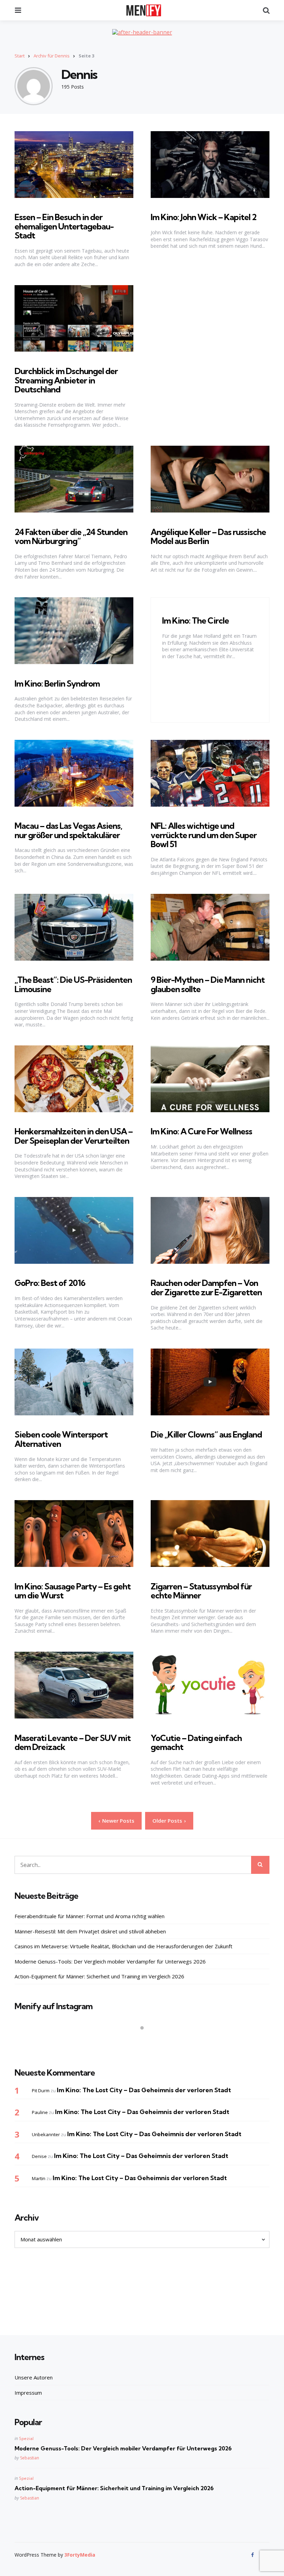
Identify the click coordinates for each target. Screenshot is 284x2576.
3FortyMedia (80, 2555)
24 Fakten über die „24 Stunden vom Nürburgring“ (71, 536)
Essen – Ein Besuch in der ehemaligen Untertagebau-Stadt (64, 226)
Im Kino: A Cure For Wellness (201, 1131)
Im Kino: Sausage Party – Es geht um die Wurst (73, 1591)
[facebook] (253, 2555)
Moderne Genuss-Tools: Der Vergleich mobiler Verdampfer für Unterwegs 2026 (110, 1961)
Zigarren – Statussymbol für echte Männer (201, 1591)
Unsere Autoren (34, 2377)
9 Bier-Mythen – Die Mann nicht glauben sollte (208, 984)
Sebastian (30, 2458)
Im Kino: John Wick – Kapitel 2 (203, 217)
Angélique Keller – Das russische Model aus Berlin (208, 536)
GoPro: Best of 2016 (50, 1283)
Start (20, 56)
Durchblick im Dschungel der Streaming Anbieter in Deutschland (66, 380)
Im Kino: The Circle (196, 620)
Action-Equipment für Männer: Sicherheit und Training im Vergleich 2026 (99, 1976)
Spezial (26, 2438)
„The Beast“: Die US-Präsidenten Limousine (73, 984)
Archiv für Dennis (52, 56)
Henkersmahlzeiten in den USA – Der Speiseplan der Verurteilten (74, 1136)
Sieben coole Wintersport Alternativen (61, 1439)
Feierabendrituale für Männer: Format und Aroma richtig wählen (90, 1916)
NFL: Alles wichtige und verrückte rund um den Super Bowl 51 (204, 835)
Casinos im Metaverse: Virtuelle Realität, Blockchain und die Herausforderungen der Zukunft (123, 1946)
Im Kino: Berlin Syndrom (57, 683)
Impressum (28, 2393)
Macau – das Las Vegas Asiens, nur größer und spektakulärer (68, 830)
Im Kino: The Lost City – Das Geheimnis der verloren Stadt (144, 2090)
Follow (144, 2041)
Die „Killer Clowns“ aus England (206, 1434)
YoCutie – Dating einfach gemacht (196, 1742)
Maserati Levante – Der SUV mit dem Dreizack (73, 1742)
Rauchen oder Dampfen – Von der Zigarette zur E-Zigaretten (206, 1287)
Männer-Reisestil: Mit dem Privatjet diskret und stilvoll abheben (90, 1931)
